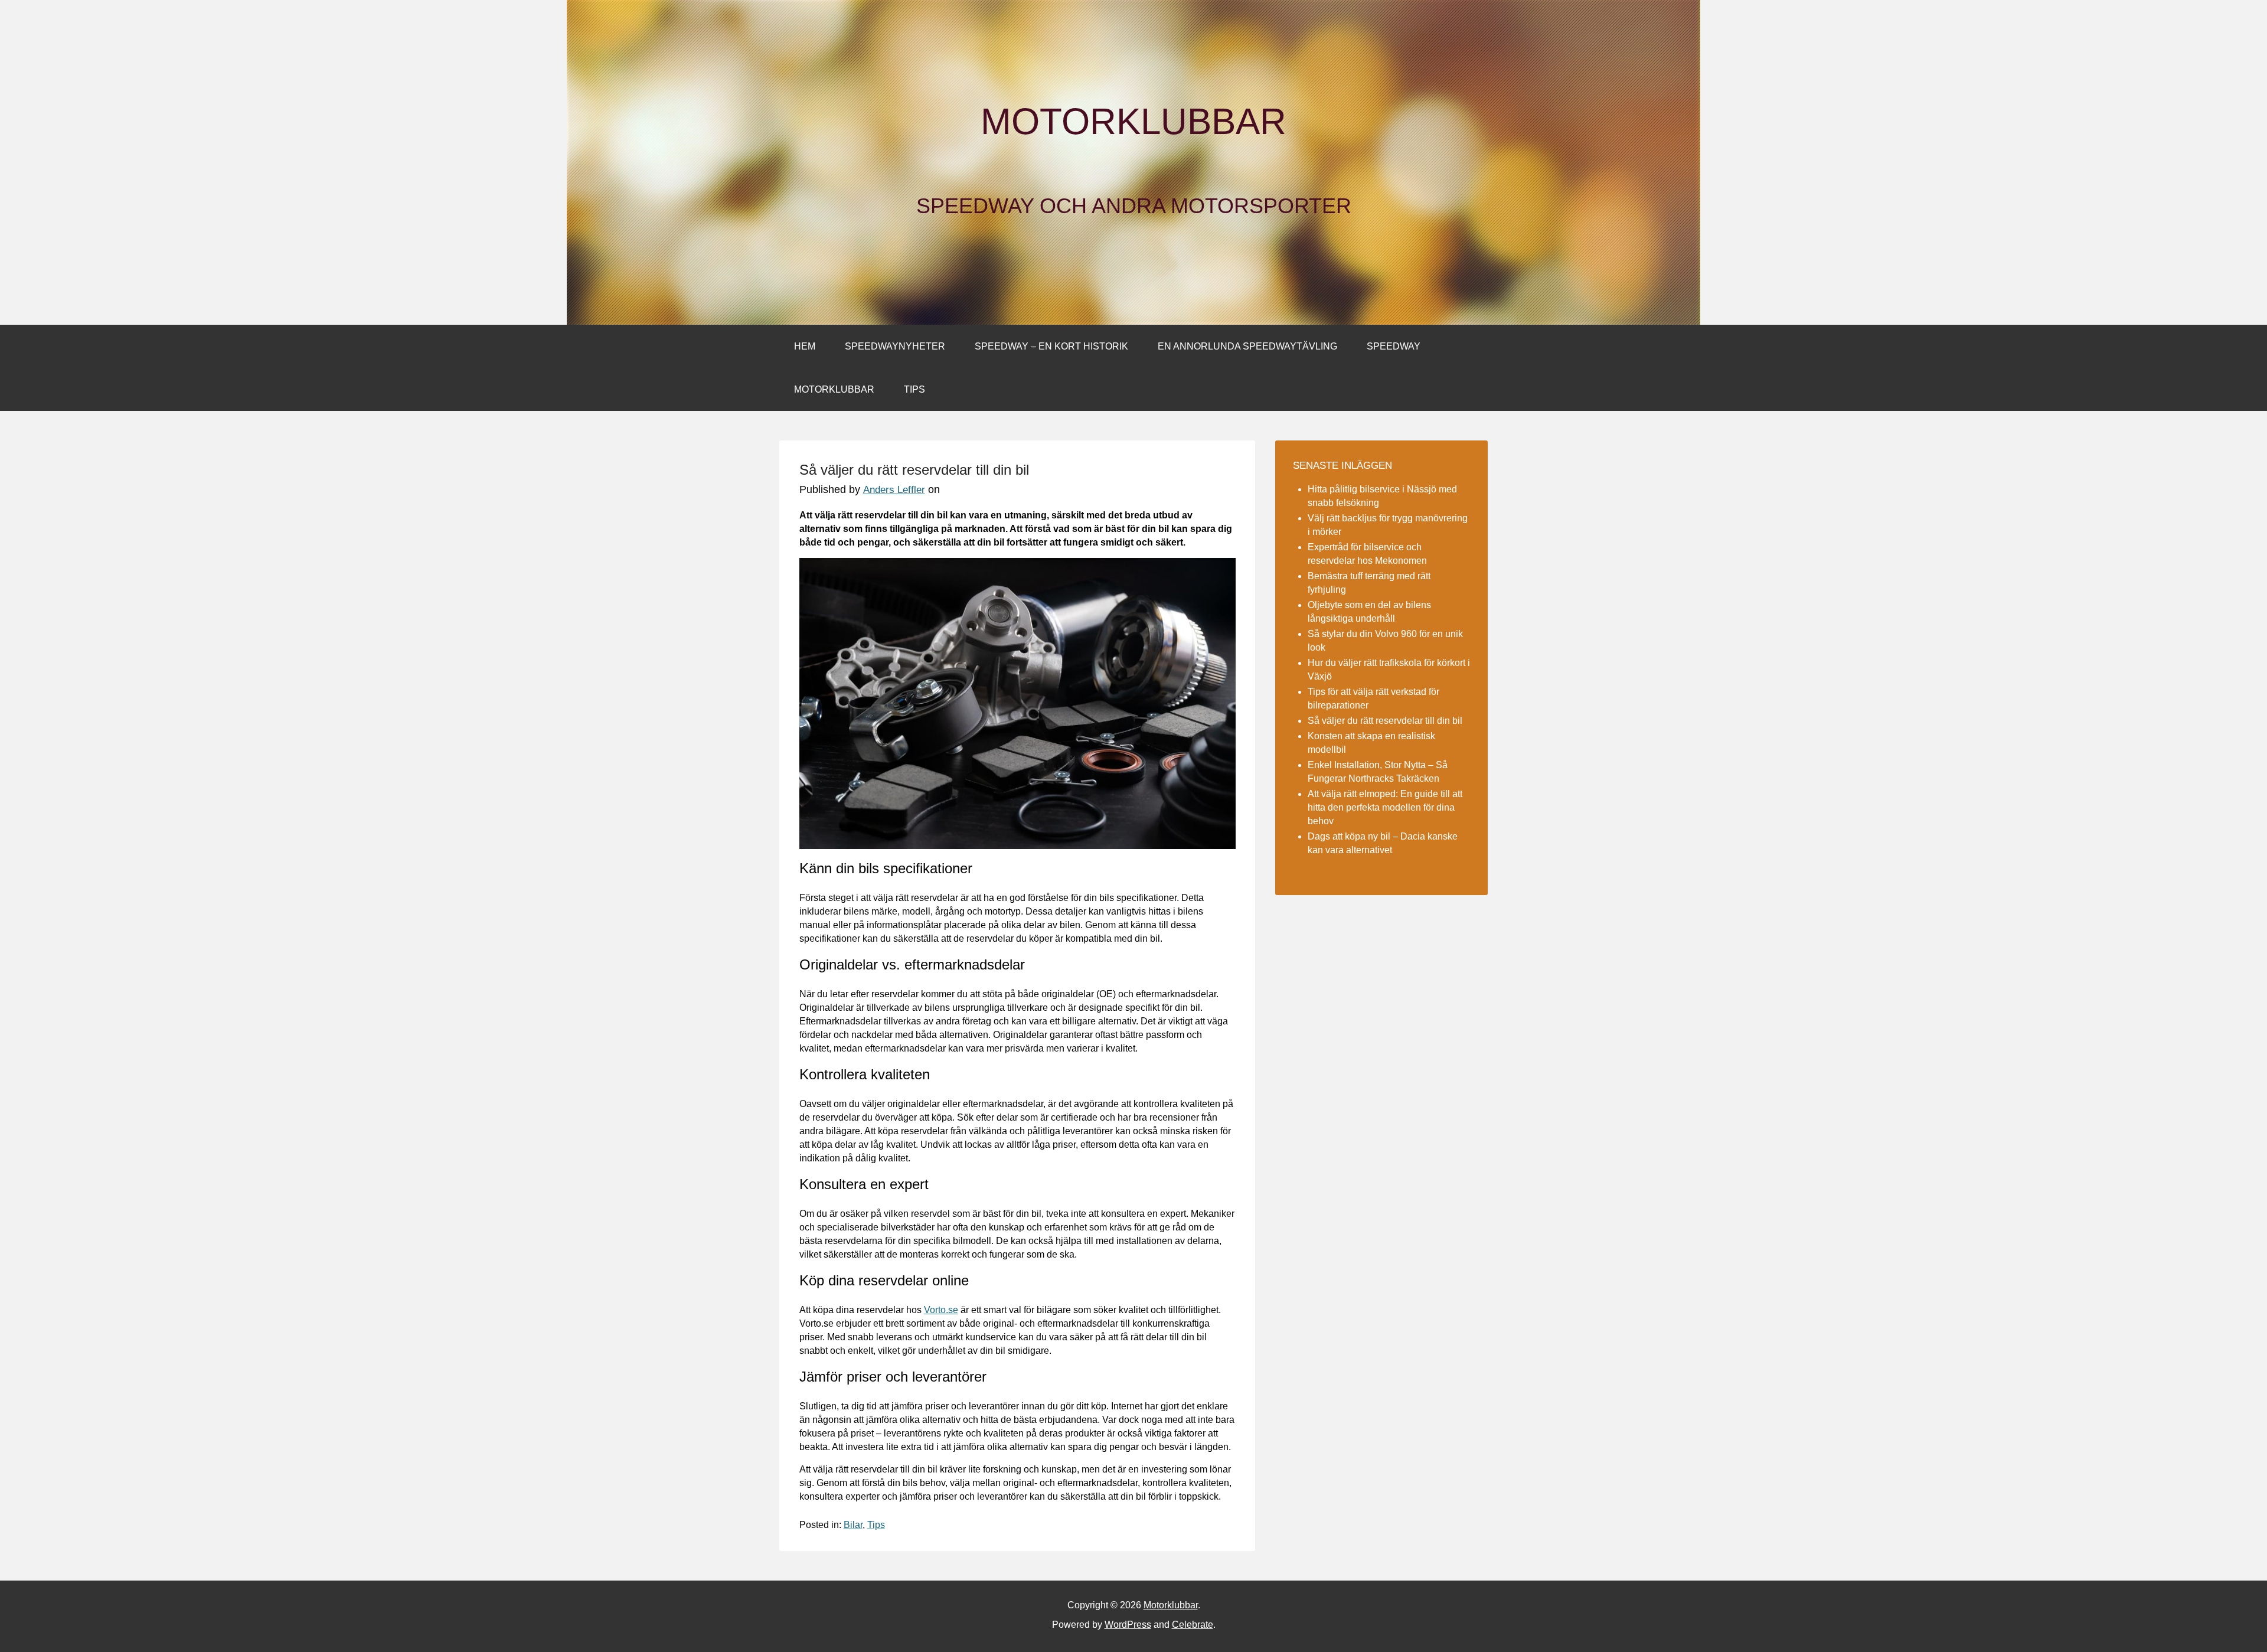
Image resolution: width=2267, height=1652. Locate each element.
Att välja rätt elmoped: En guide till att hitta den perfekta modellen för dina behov (1385, 807)
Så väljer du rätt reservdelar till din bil (1385, 721)
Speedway (1394, 346)
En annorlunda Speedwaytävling (1247, 346)
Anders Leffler (894, 490)
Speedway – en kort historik (1051, 346)
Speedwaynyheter (895, 346)
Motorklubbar (1133, 122)
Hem (805, 346)
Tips (914, 389)
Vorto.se (941, 1310)
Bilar (853, 1525)
